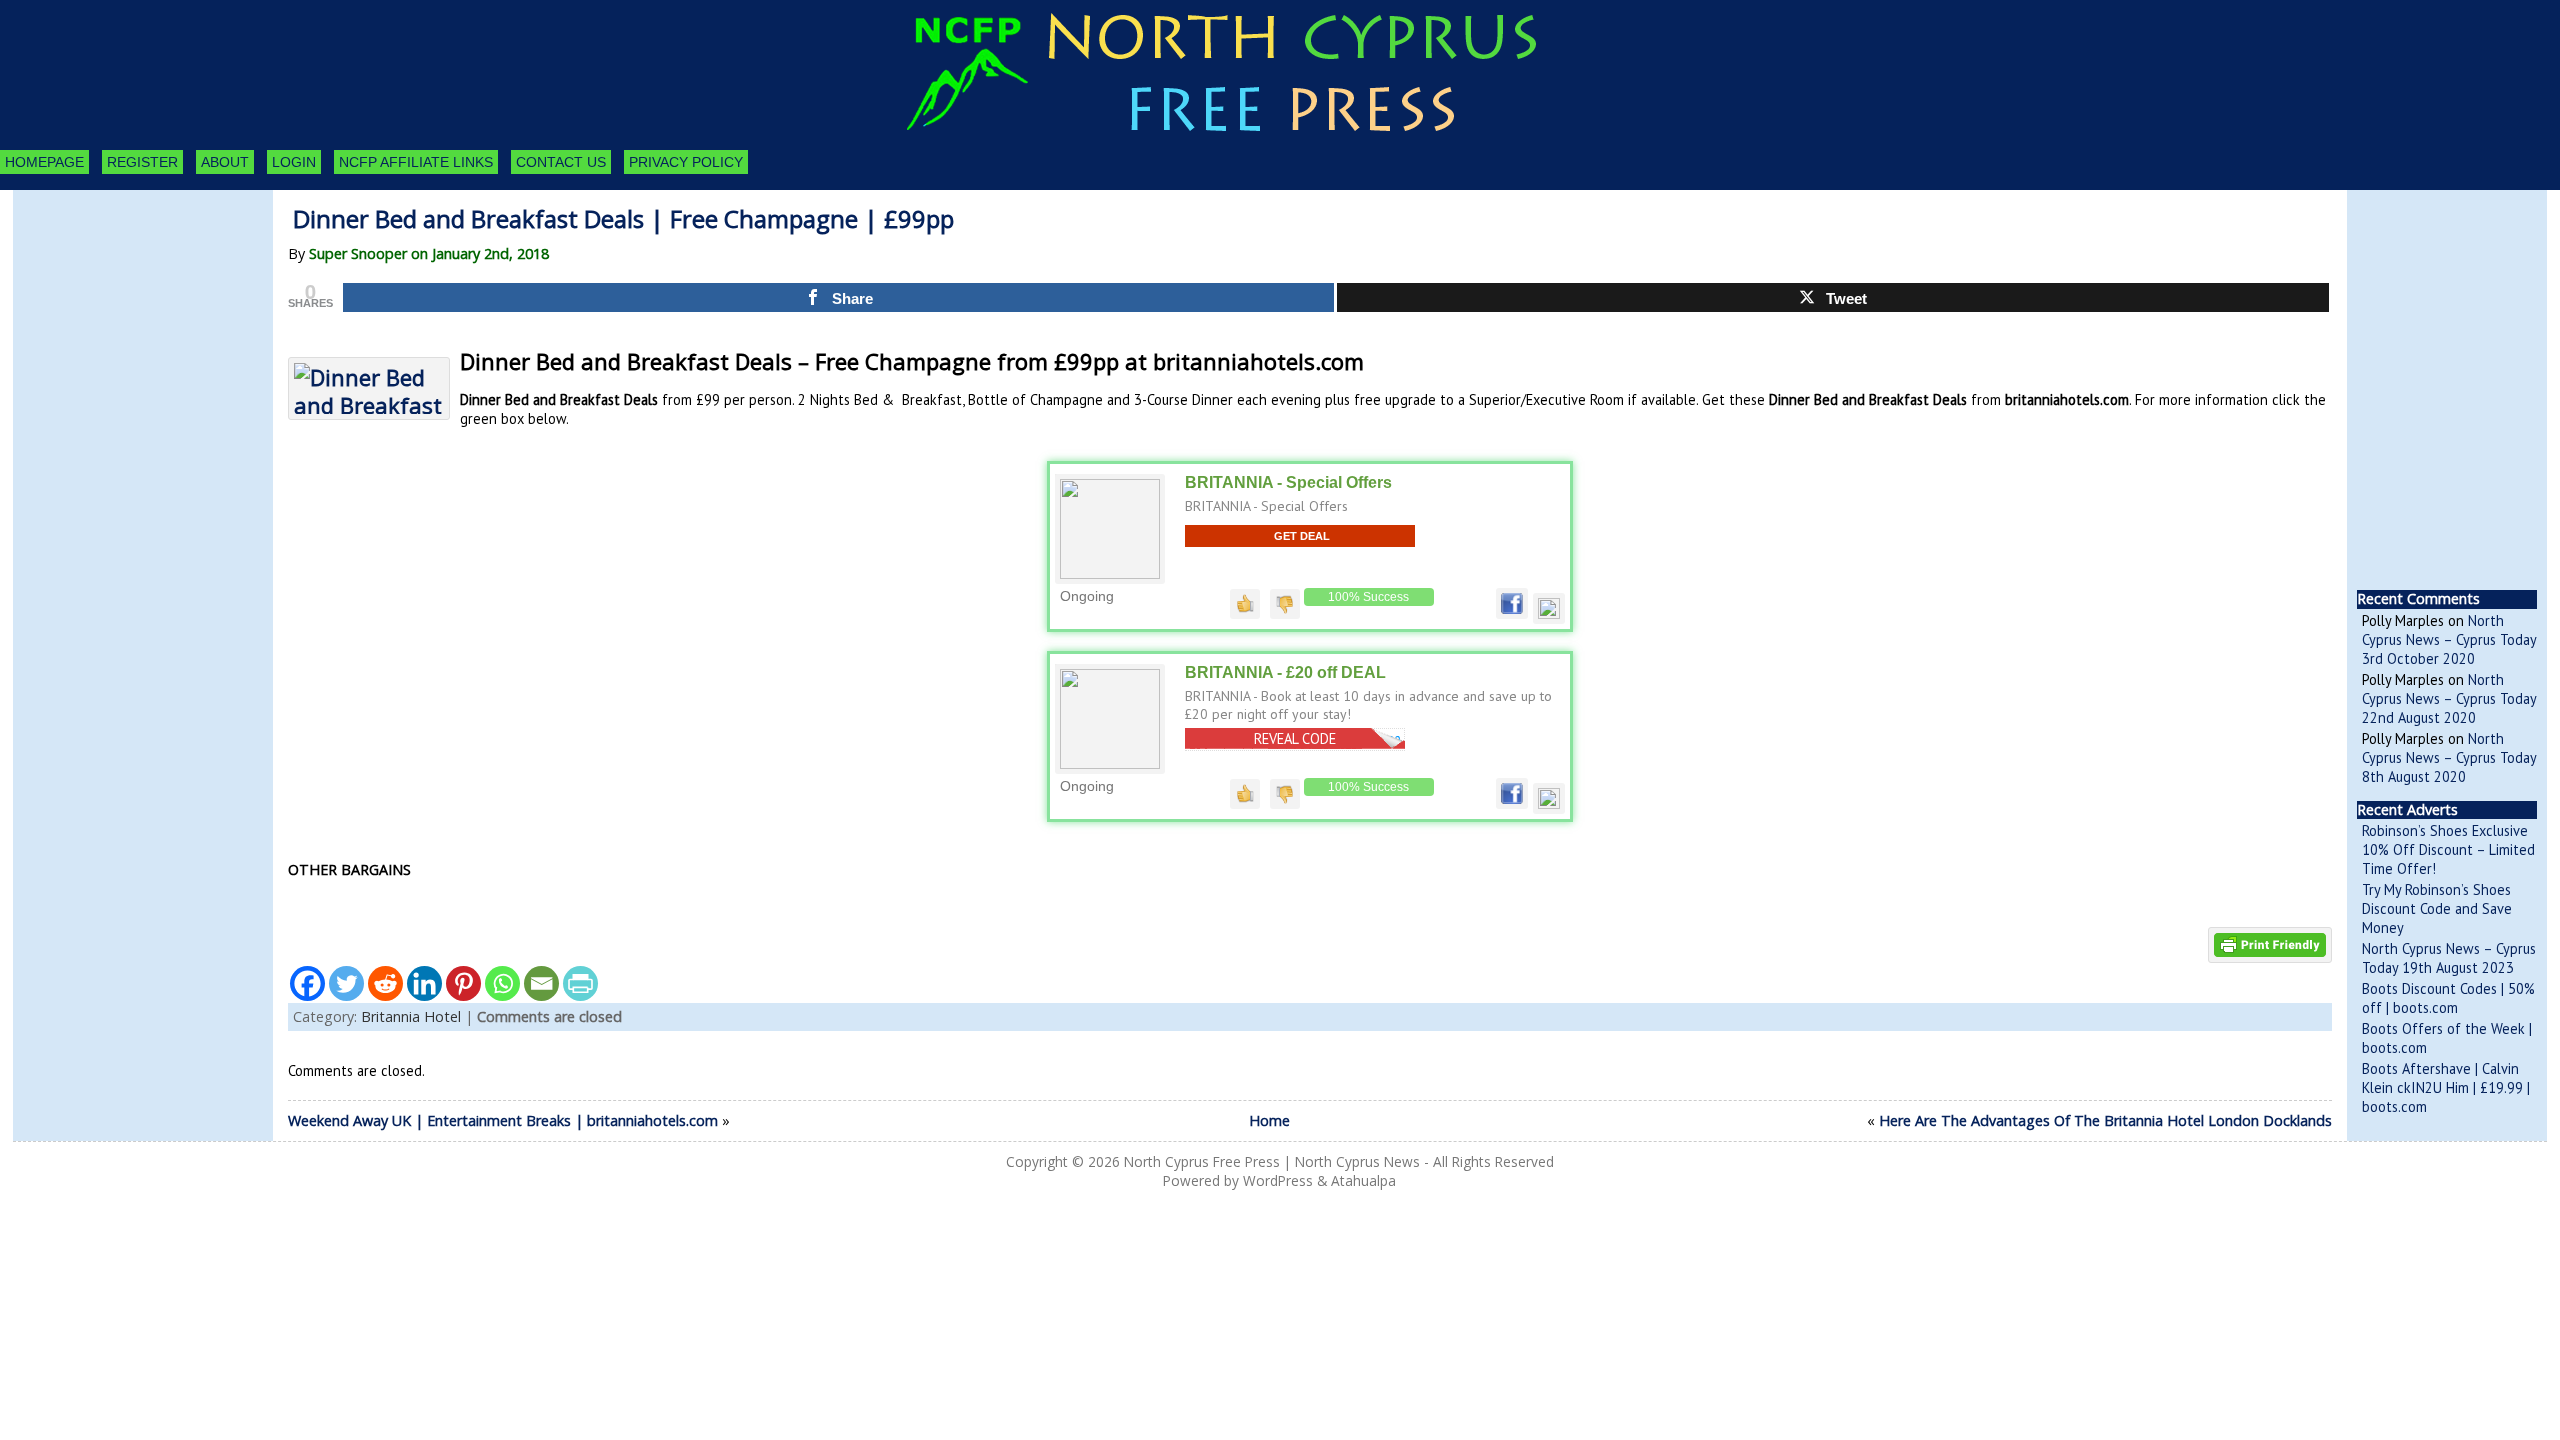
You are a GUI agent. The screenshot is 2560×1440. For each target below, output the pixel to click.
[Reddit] (385, 983)
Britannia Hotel (411, 1016)
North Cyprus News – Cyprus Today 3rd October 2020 (2449, 639)
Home (1269, 1120)
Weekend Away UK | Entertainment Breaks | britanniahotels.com (503, 1120)
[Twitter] (346, 983)
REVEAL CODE (1295, 738)
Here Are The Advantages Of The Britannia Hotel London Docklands (2105, 1120)
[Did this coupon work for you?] (1245, 603)
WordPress (1278, 1180)
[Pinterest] (463, 983)
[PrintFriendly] (580, 983)
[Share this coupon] (1512, 614)
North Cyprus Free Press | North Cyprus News (1272, 1161)
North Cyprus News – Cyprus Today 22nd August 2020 (2449, 698)
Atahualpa (1363, 1180)
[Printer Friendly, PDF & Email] (2270, 943)
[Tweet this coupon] (1549, 614)
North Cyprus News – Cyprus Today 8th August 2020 (2449, 757)
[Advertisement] (123, 300)
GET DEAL (1302, 536)
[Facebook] (307, 983)
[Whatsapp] (502, 983)
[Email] (541, 983)
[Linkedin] (424, 983)
